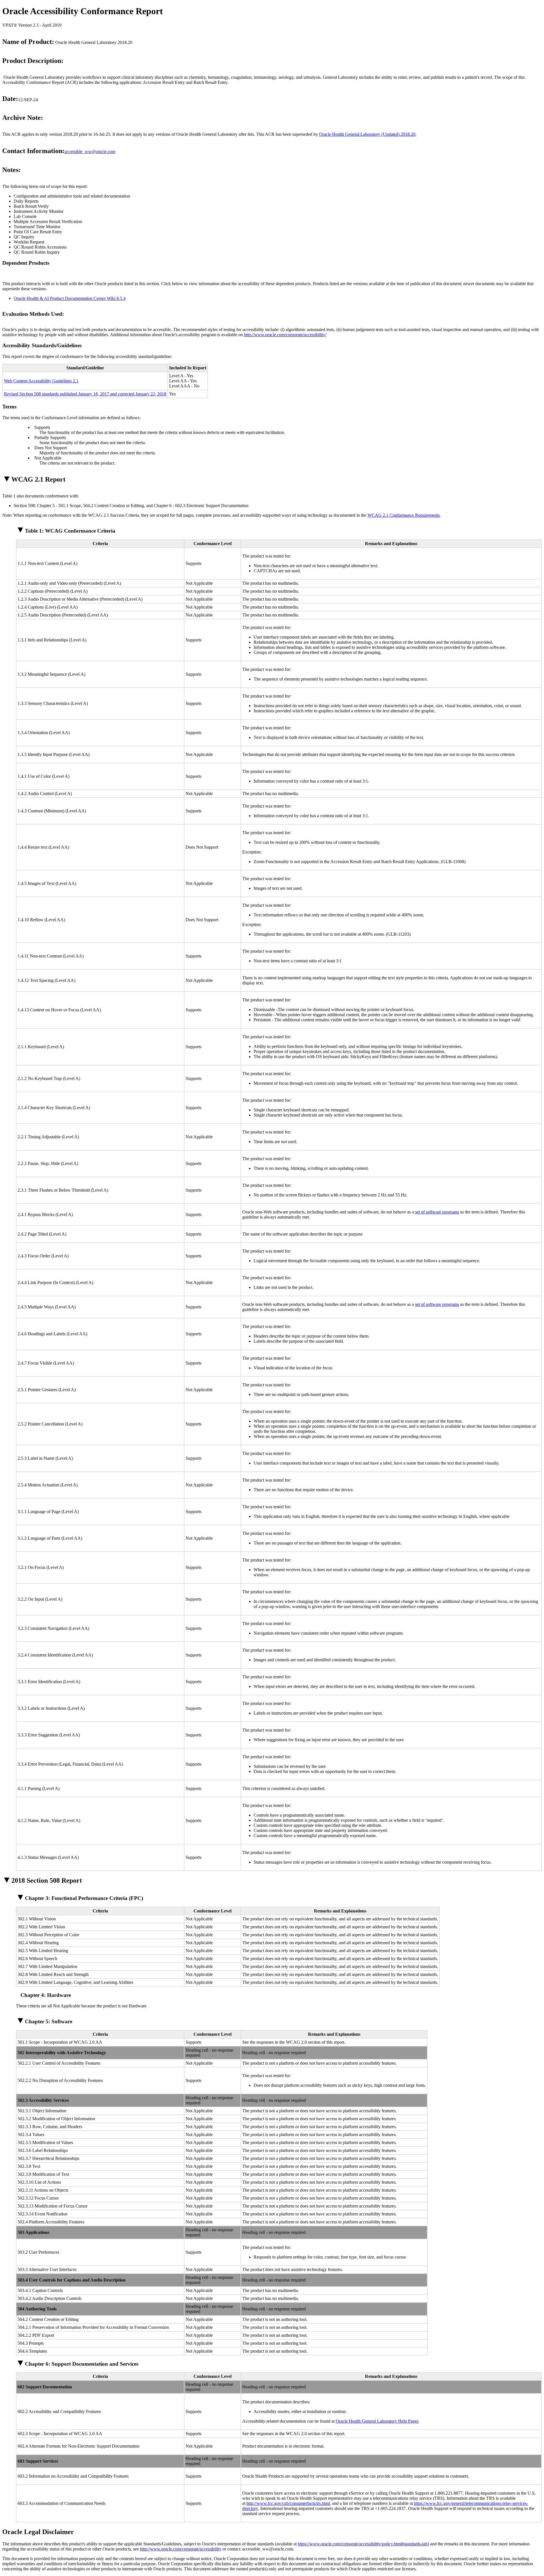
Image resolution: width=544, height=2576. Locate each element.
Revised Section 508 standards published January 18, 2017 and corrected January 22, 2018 (85, 394)
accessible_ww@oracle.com (90, 152)
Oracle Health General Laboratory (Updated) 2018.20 (367, 134)
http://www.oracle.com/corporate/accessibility (181, 2549)
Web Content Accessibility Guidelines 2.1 (41, 381)
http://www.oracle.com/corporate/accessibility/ (285, 335)
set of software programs (437, 1212)
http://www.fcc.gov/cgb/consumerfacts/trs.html (288, 2503)
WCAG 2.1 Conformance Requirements (404, 515)
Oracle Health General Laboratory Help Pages (377, 2421)
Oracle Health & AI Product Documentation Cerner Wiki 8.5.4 (70, 298)
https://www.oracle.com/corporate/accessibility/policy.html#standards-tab (363, 2544)
